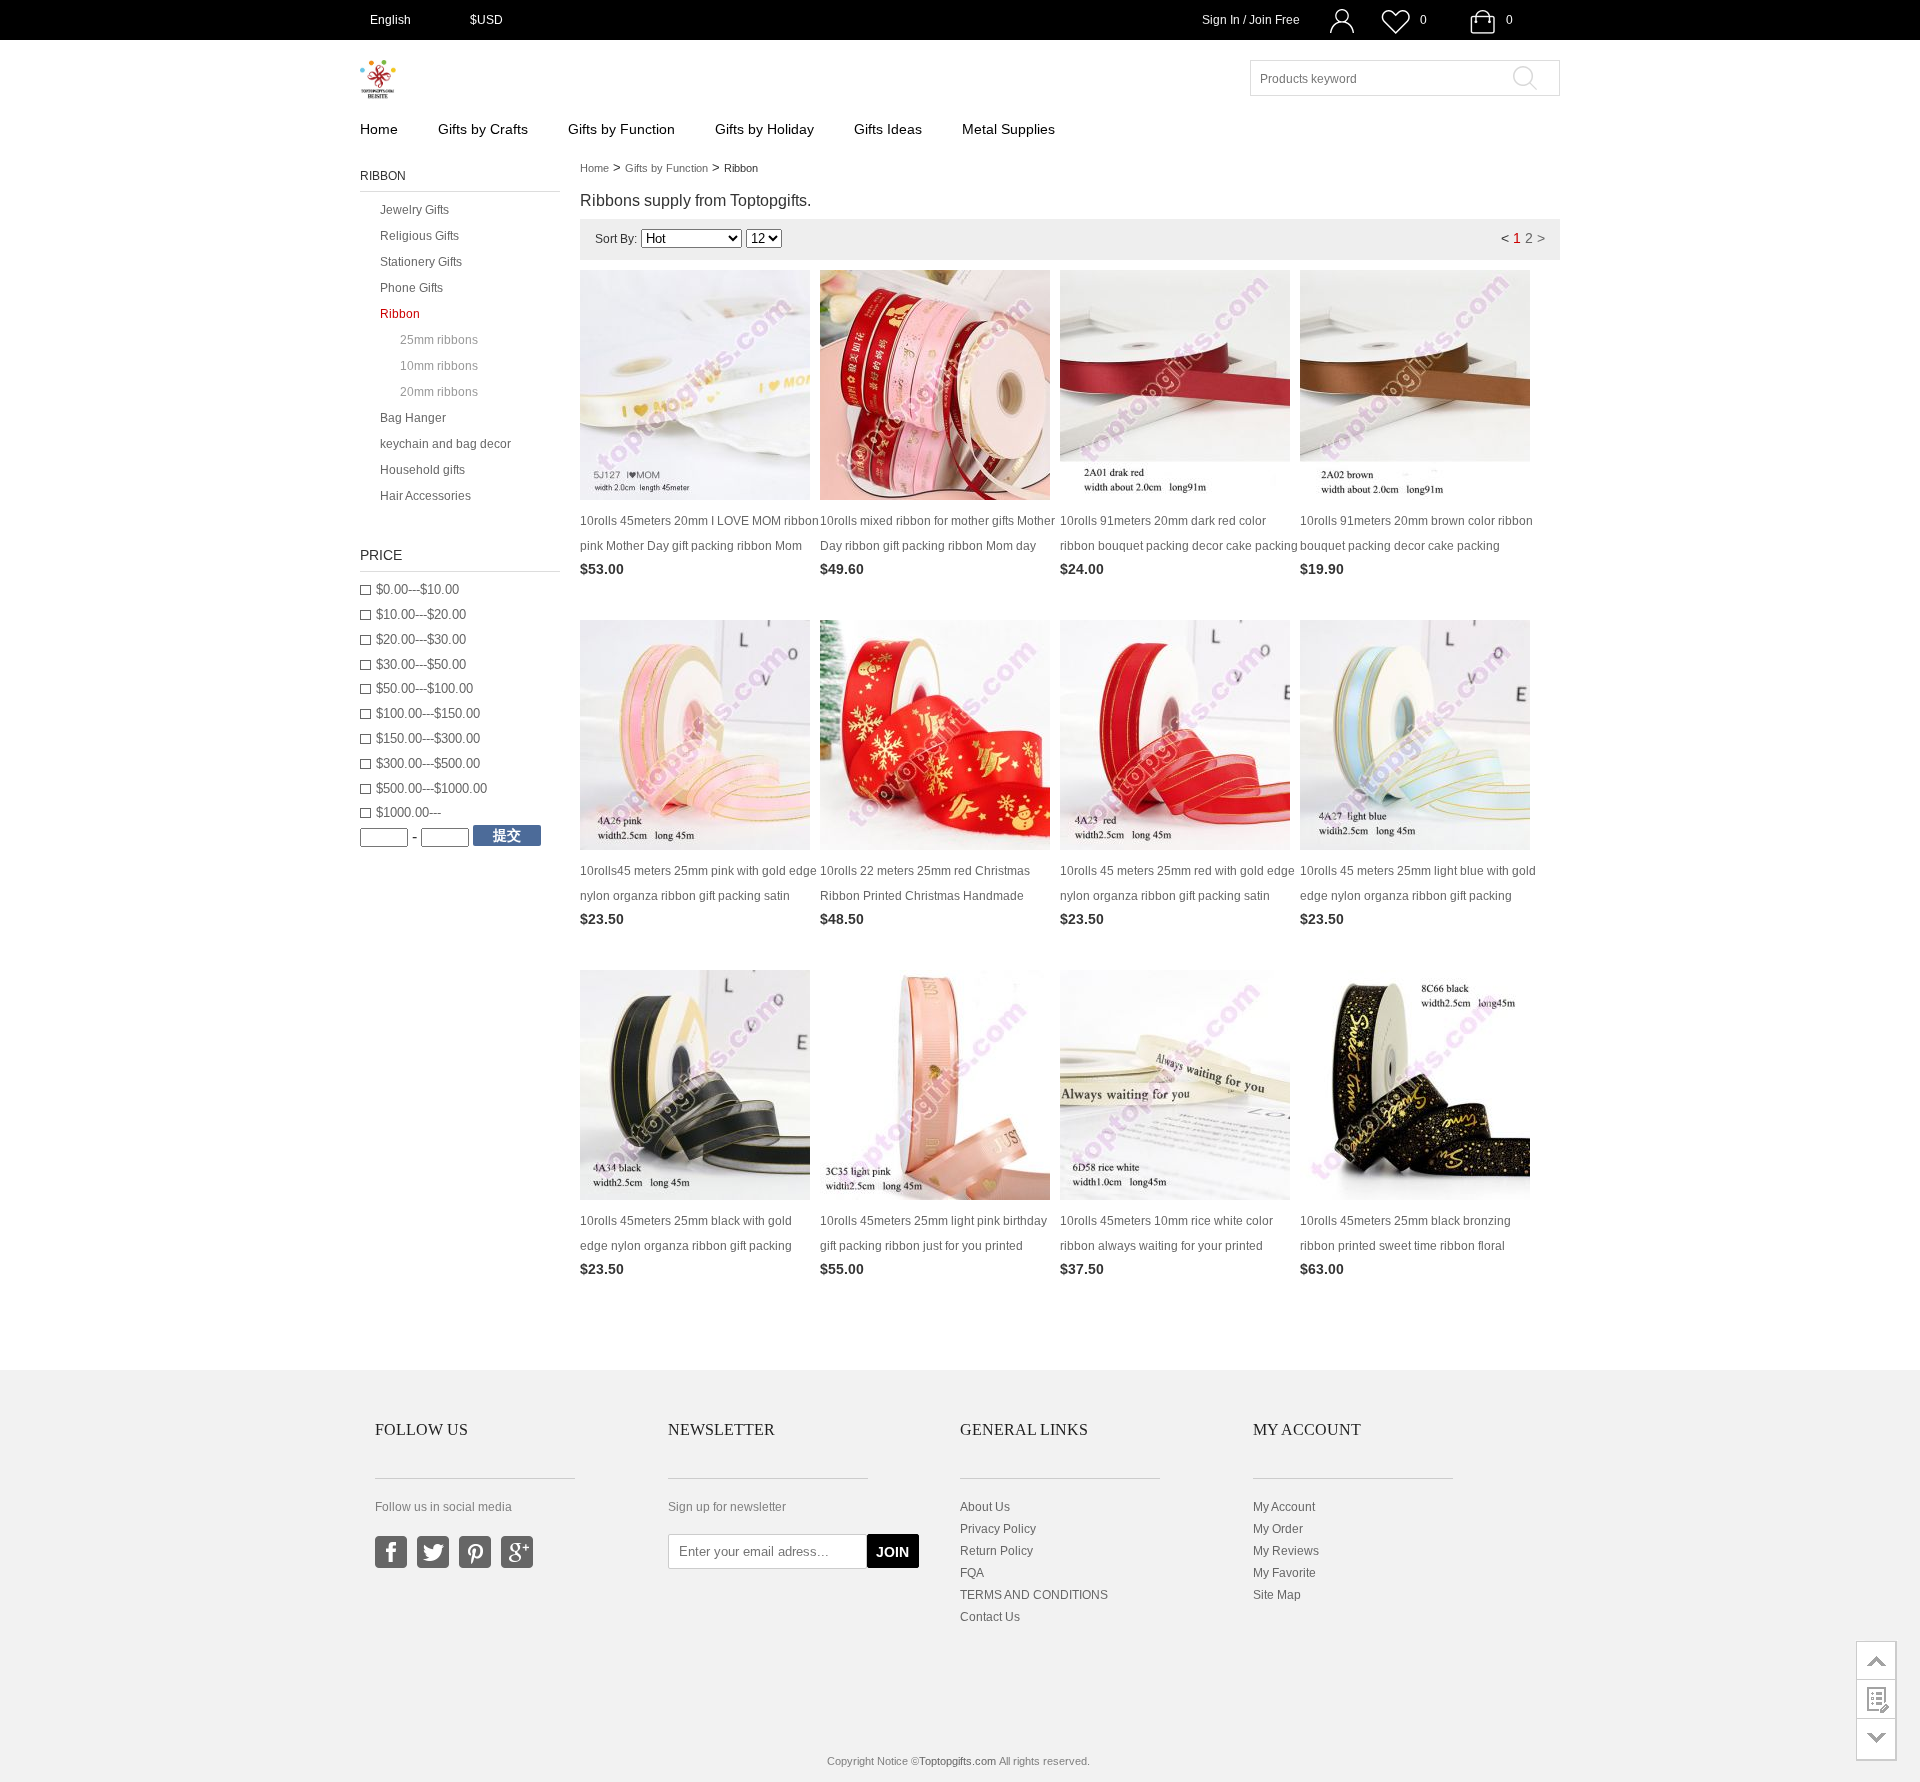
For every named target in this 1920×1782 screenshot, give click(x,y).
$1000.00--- (408, 812)
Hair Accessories (425, 496)
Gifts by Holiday (764, 129)
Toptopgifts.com (957, 1761)
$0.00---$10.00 (417, 589)
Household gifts (422, 470)
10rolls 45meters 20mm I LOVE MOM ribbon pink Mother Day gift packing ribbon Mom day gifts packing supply (699, 546)
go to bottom (1876, 1739)
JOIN (892, 1552)
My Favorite (1284, 1573)
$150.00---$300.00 (428, 738)
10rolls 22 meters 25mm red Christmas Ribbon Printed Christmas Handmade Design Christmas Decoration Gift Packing (934, 896)
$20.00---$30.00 (421, 639)
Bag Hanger (413, 418)
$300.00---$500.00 (428, 763)
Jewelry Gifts (414, 210)
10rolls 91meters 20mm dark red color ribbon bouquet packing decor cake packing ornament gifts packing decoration (1179, 546)
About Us (985, 1507)
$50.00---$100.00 (424, 688)
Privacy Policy (998, 1529)
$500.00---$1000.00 (431, 788)
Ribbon (400, 314)
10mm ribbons (439, 366)
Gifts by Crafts (483, 129)
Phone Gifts (411, 288)
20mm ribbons (439, 392)
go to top (1876, 1660)
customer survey (1876, 1699)
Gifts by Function (621, 129)
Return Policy (996, 1551)
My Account (1284, 1507)
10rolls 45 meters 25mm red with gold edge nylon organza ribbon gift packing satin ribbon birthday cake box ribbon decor (1177, 896)
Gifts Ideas (888, 129)
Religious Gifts (419, 236)
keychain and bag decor (445, 444)
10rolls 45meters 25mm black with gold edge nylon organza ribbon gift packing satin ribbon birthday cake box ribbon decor (697, 1246)
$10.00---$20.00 (421, 614)
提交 (507, 835)
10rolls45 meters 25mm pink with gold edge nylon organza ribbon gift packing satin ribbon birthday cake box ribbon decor (698, 896)
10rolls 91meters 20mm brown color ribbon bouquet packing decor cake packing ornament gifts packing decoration (1416, 546)
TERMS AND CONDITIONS (1034, 1595)
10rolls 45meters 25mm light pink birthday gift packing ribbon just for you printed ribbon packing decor (933, 1246)
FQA (972, 1573)
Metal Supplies (1008, 129)
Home (379, 129)
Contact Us (990, 1617)
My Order (1278, 1529)
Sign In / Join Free (1251, 20)
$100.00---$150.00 (428, 713)
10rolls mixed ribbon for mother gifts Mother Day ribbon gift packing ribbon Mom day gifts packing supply (937, 546)
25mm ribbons (439, 340)
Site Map (1277, 1595)
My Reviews (1286, 1551)
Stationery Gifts (421, 262)
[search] (1532, 78)
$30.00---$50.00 (421, 664)
